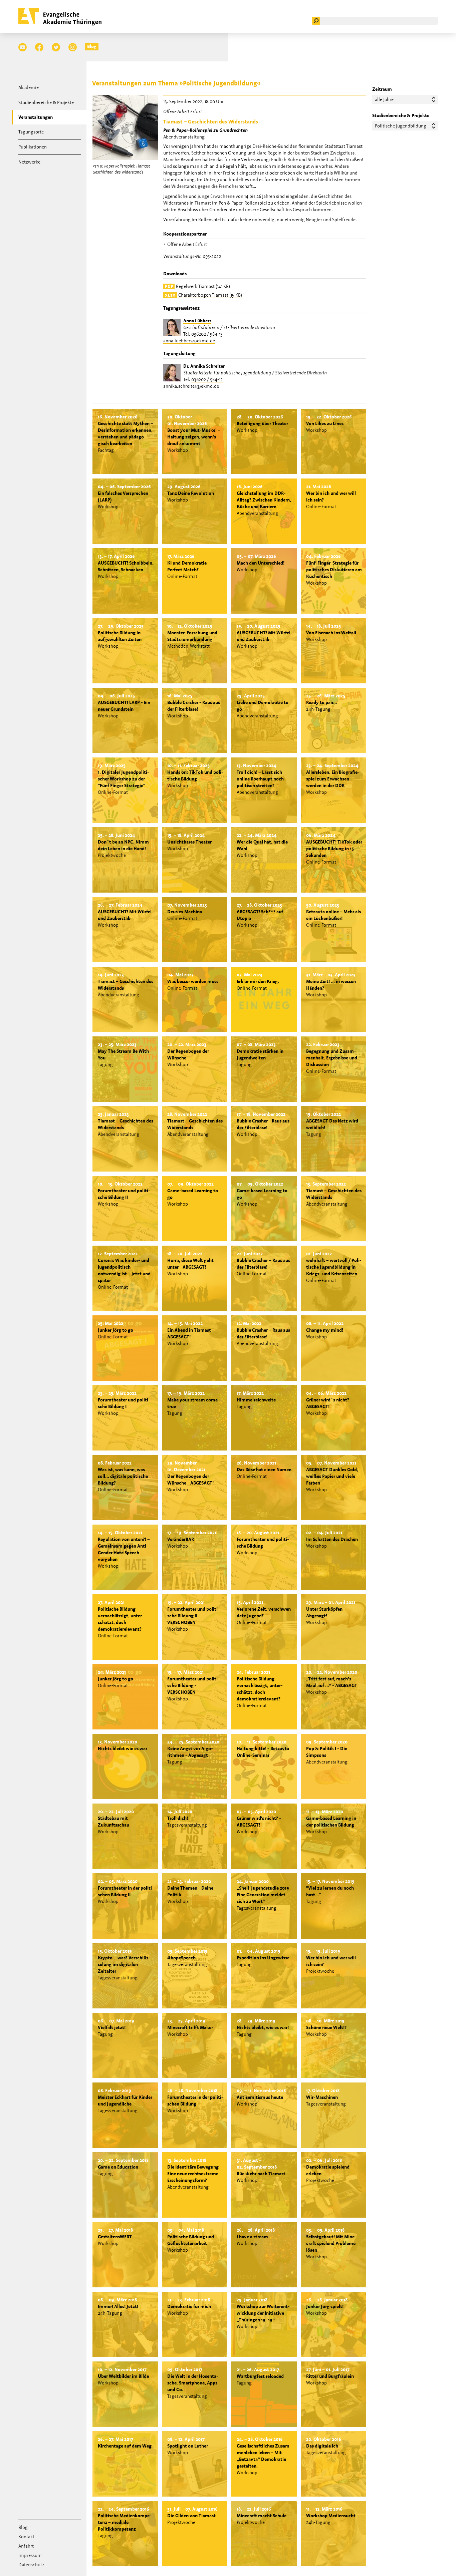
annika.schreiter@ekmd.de (191, 386)
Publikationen (33, 147)
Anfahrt (26, 2546)
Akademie (29, 87)
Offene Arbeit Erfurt (187, 244)
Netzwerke (29, 162)
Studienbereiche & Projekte (46, 102)
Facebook (39, 47)
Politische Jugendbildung (401, 126)
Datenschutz (31, 2565)
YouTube (23, 47)
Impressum (30, 2555)
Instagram (73, 47)
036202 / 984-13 (207, 334)
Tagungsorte (31, 132)
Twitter (56, 47)
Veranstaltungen (36, 117)
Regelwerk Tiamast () (197, 286)
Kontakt (26, 2537)
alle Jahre (384, 99)
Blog (92, 46)
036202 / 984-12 (207, 379)
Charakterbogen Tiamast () (203, 295)
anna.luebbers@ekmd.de (189, 341)
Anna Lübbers (197, 321)
